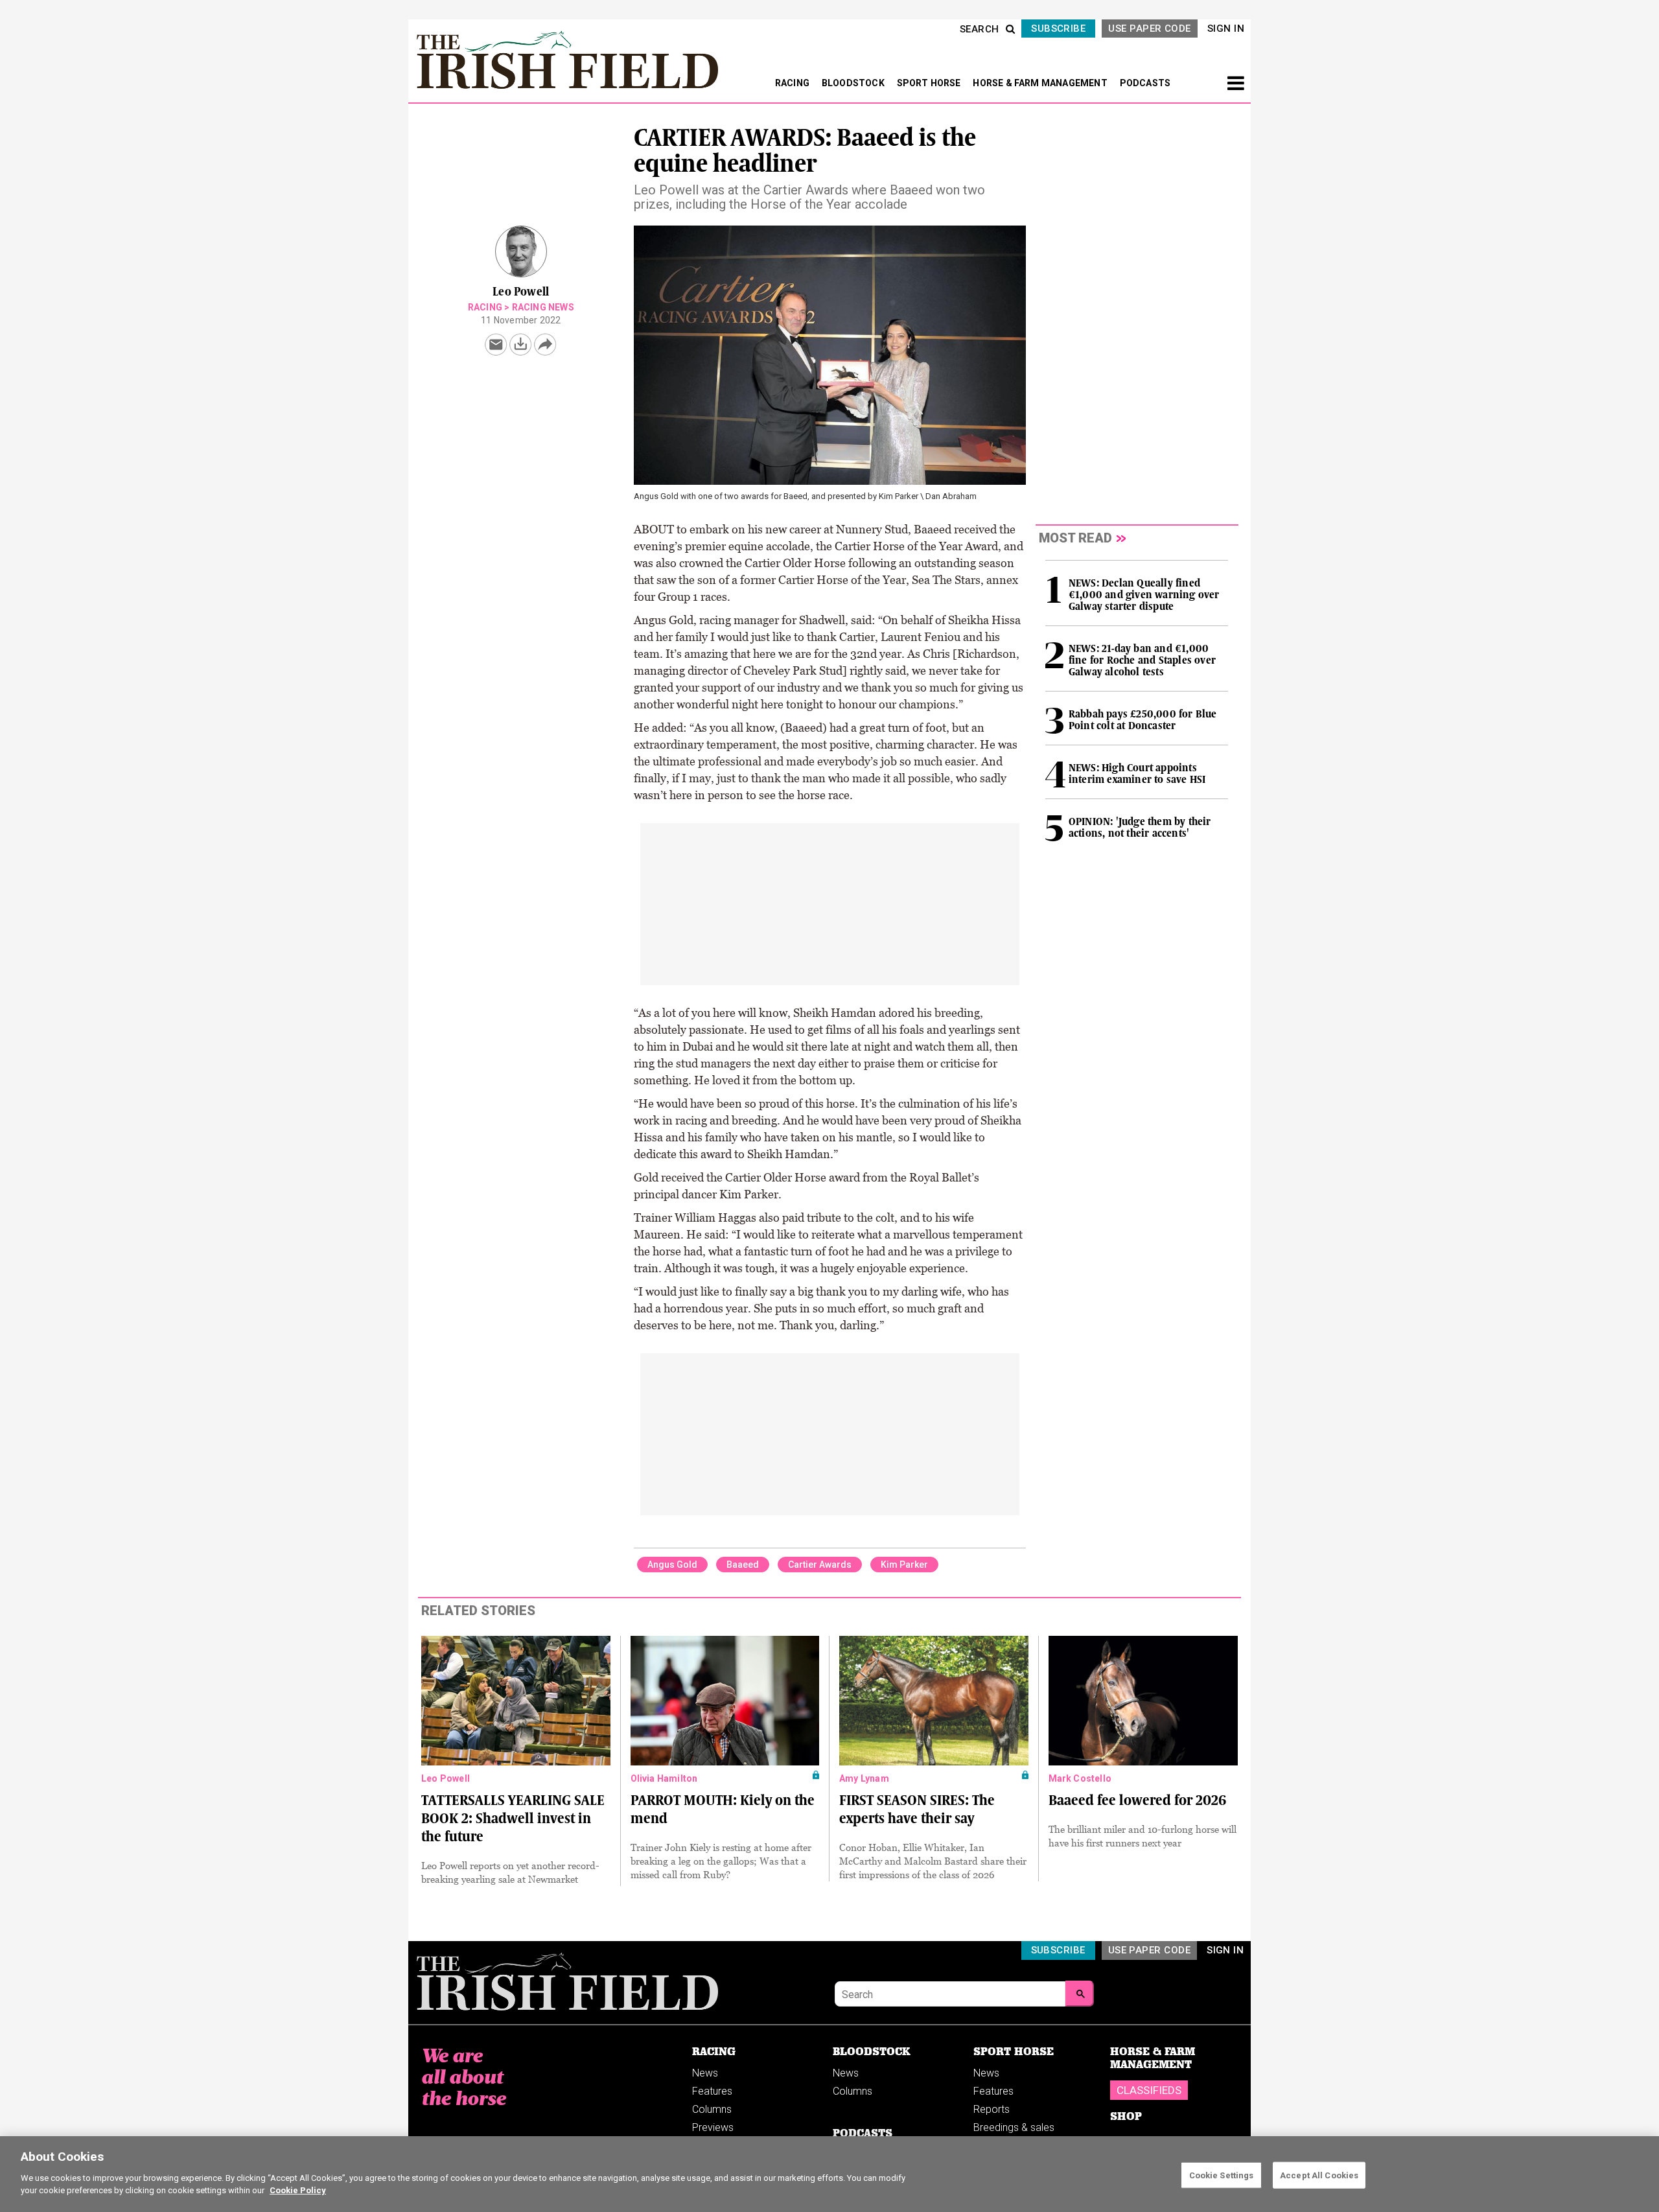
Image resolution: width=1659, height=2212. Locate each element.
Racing (485, 307)
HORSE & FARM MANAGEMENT (1041, 83)
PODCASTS (1145, 83)
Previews (713, 2127)
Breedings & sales (1014, 2127)
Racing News (543, 307)
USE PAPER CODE (1149, 29)
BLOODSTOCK (854, 83)
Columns (712, 2109)
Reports (992, 2109)
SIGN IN (1226, 29)
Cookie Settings (1222, 2175)
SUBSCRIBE (1058, 29)
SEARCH (980, 29)
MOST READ (1075, 538)
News (705, 2073)
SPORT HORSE (930, 83)
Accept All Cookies (1319, 2175)
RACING (793, 83)
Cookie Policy (298, 2190)
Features (712, 2091)
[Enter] (1080, 1994)
